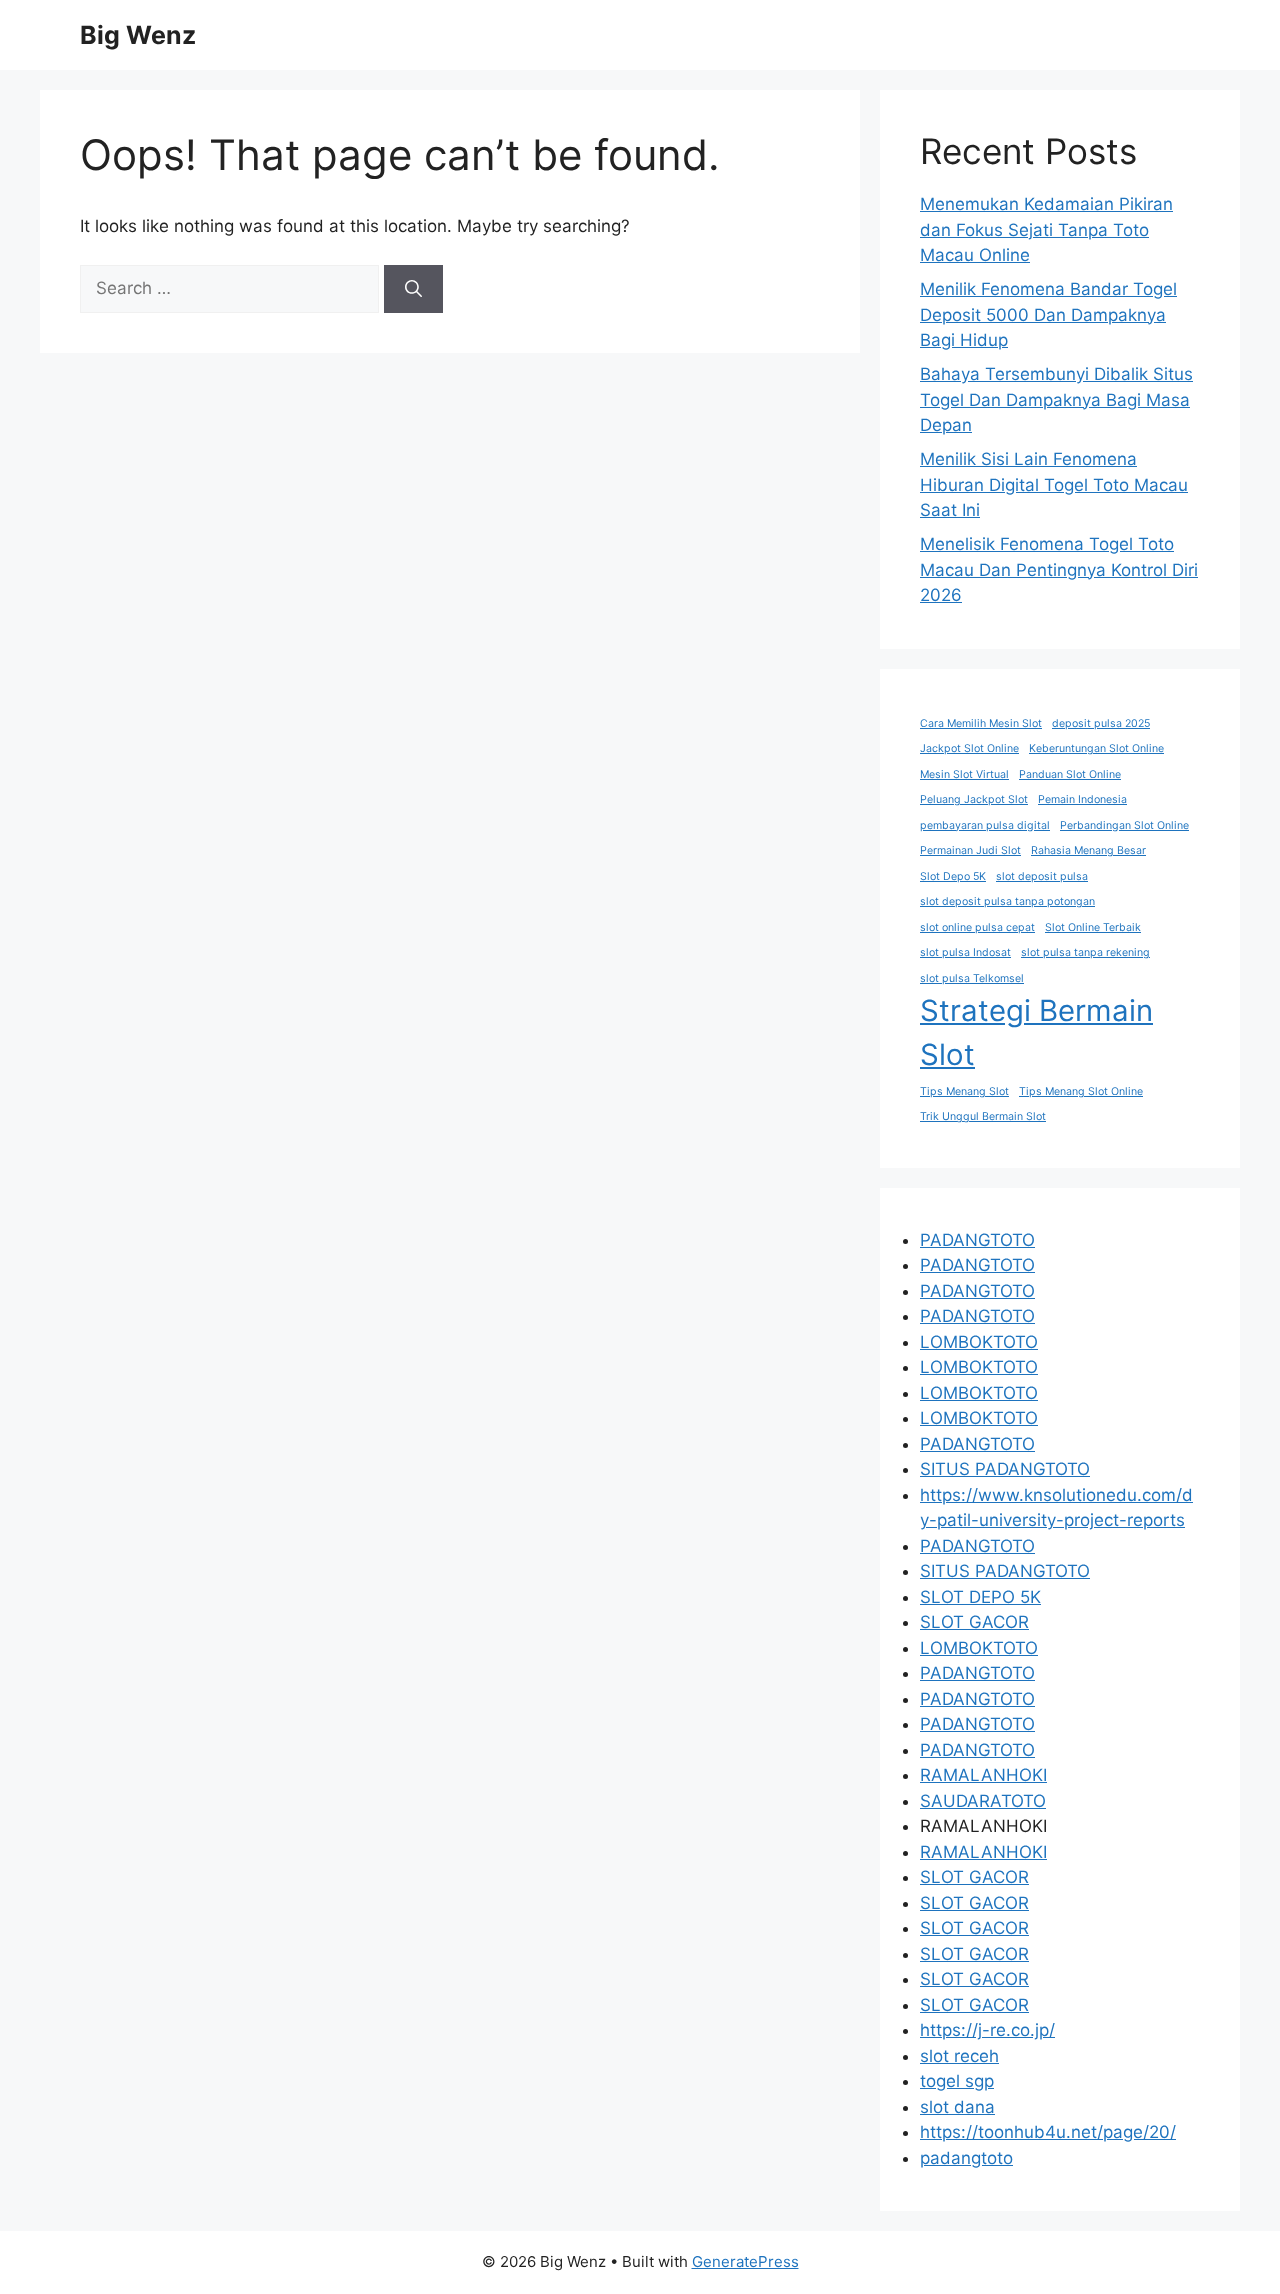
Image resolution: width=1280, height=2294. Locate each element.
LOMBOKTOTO (979, 1342)
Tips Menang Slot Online (1081, 1091)
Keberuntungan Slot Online (1096, 748)
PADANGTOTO (977, 1240)
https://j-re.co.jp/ (987, 2030)
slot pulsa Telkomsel (972, 978)
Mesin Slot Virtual (964, 774)
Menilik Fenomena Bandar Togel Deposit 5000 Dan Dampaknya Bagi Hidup (1048, 314)
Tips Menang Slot (964, 1091)
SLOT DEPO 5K (980, 1597)
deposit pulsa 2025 (1101, 723)
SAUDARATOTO (983, 1801)
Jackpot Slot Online (969, 748)
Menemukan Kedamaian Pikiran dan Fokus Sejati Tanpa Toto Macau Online (1046, 229)
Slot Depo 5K (953, 876)
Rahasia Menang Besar (1088, 850)
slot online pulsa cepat (977, 927)
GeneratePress (745, 2261)
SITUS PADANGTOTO (1005, 1469)
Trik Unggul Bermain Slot (983, 1116)
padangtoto (966, 2158)
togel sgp (957, 2081)
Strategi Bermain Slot (1036, 1032)
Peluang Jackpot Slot (974, 799)
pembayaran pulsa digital (985, 825)
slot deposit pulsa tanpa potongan (1007, 901)
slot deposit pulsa (1042, 876)
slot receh (959, 2056)
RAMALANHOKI (983, 1775)
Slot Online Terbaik (1093, 927)
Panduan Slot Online (1070, 774)
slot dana (957, 2107)
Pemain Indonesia (1082, 799)
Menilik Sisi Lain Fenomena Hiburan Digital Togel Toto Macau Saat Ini (1054, 484)
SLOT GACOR (974, 1622)
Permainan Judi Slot (970, 850)
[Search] (413, 289)
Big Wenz (138, 35)
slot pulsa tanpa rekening (1085, 952)
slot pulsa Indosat (965, 952)
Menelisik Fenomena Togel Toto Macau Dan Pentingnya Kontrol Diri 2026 (1059, 569)
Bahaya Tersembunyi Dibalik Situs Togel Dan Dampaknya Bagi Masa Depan (1056, 399)
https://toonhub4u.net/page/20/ (1048, 2132)
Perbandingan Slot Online (1124, 825)
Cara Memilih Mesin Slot (981, 723)
